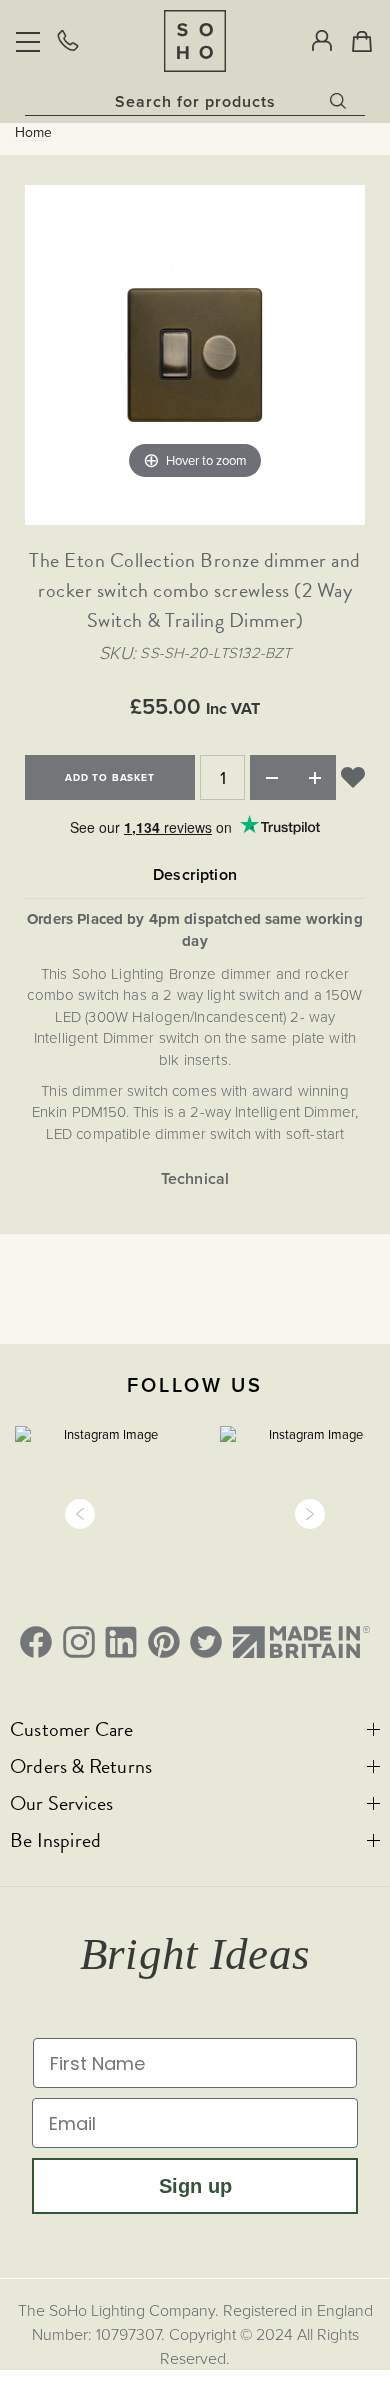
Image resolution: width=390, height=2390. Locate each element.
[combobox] (195, 101)
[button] (80, 1514)
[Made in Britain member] (301, 1642)
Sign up (195, 2186)
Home (33, 133)
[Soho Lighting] (195, 40)
